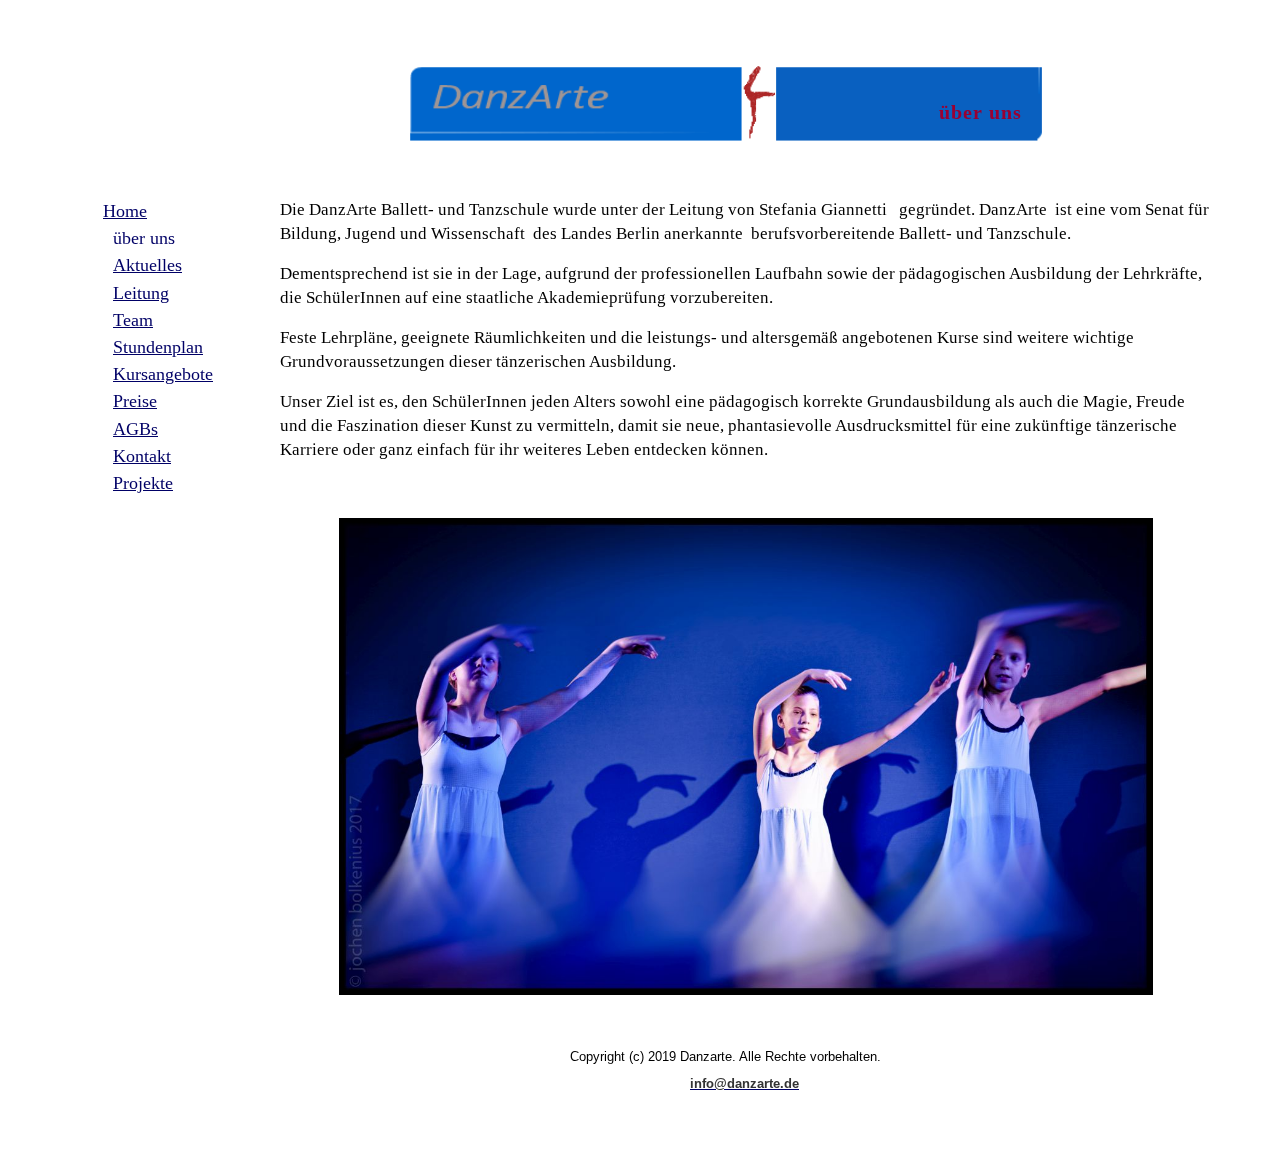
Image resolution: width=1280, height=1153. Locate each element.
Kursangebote (163, 374)
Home (125, 211)
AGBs (135, 429)
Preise (135, 401)
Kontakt (142, 456)
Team (133, 320)
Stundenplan (158, 347)
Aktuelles (147, 265)
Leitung (141, 293)
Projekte (143, 483)
